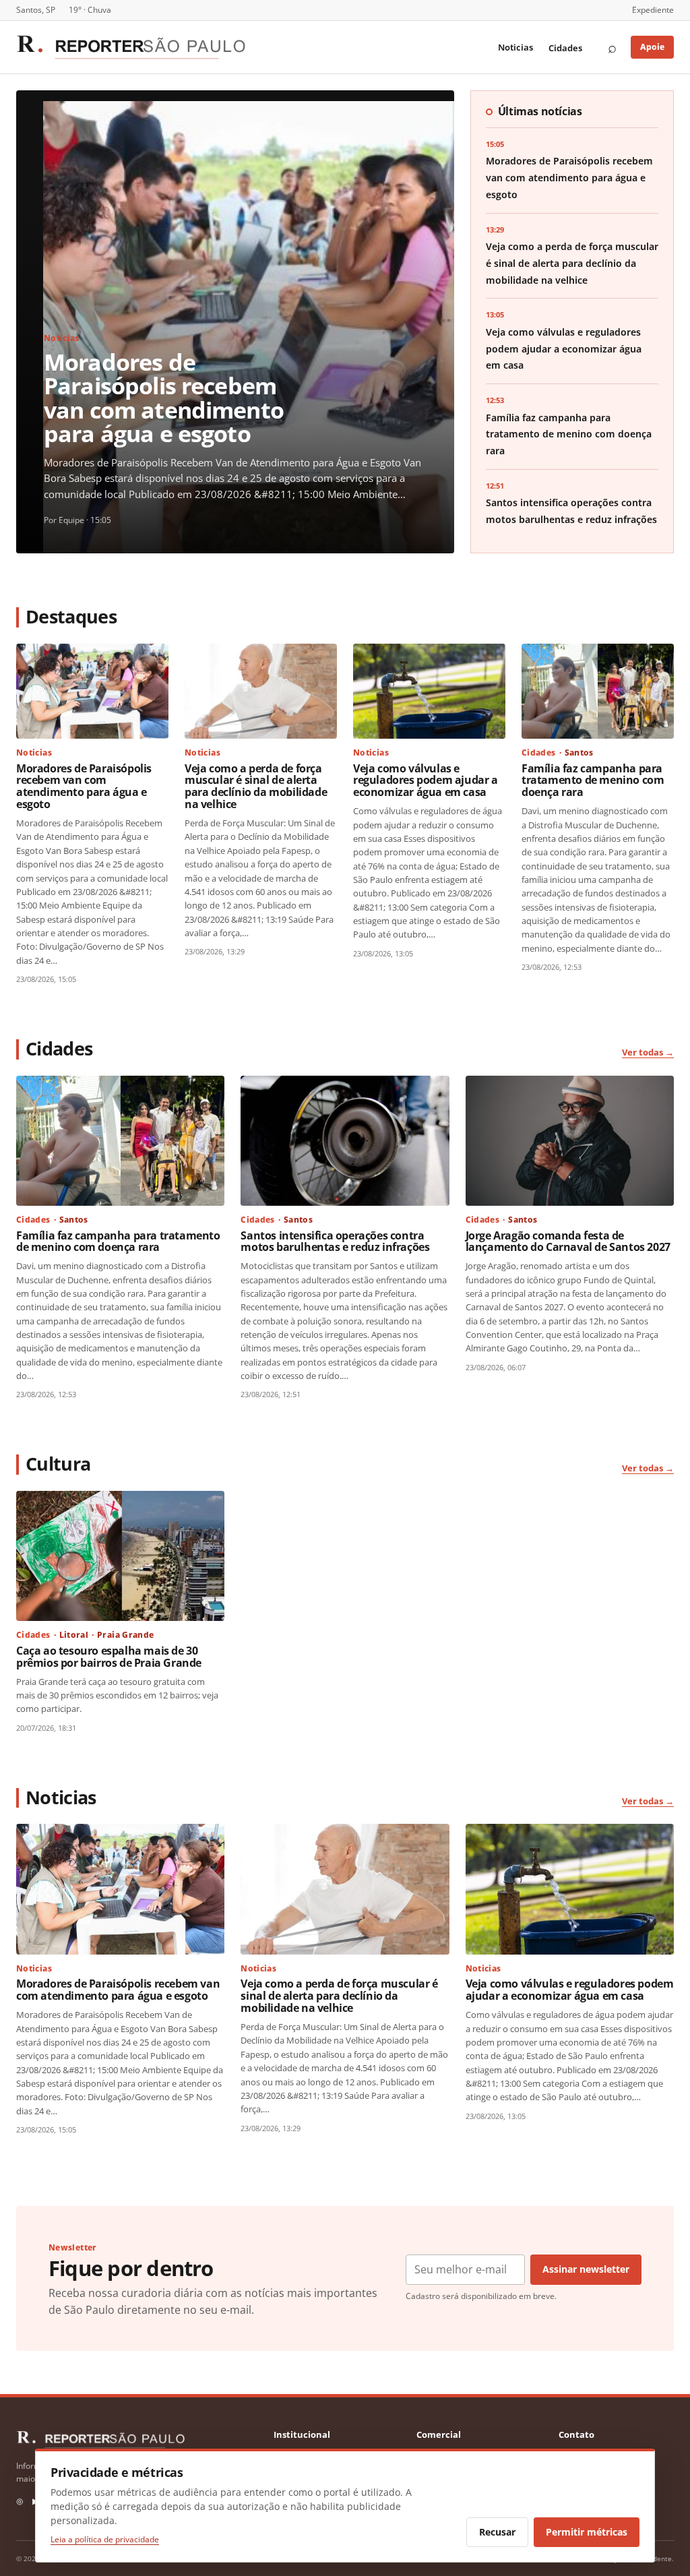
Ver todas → (648, 1052)
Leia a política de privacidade (105, 2539)
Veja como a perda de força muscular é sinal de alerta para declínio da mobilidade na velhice (572, 263)
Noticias (515, 47)
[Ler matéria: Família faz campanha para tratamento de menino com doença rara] (598, 691)
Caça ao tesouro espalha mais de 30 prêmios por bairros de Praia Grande (109, 1657)
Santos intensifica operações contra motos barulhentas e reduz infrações (335, 1241)
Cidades (565, 48)
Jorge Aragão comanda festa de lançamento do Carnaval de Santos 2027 (568, 1241)
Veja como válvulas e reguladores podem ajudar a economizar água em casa (564, 349)
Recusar (497, 2532)
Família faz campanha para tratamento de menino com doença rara (569, 434)
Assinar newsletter (586, 2269)
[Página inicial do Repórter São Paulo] (131, 47)
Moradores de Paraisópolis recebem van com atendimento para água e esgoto (164, 397)
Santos (579, 753)
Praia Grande (125, 1635)
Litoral (74, 1635)
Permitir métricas (587, 2532)
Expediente (653, 10)
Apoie (652, 47)
